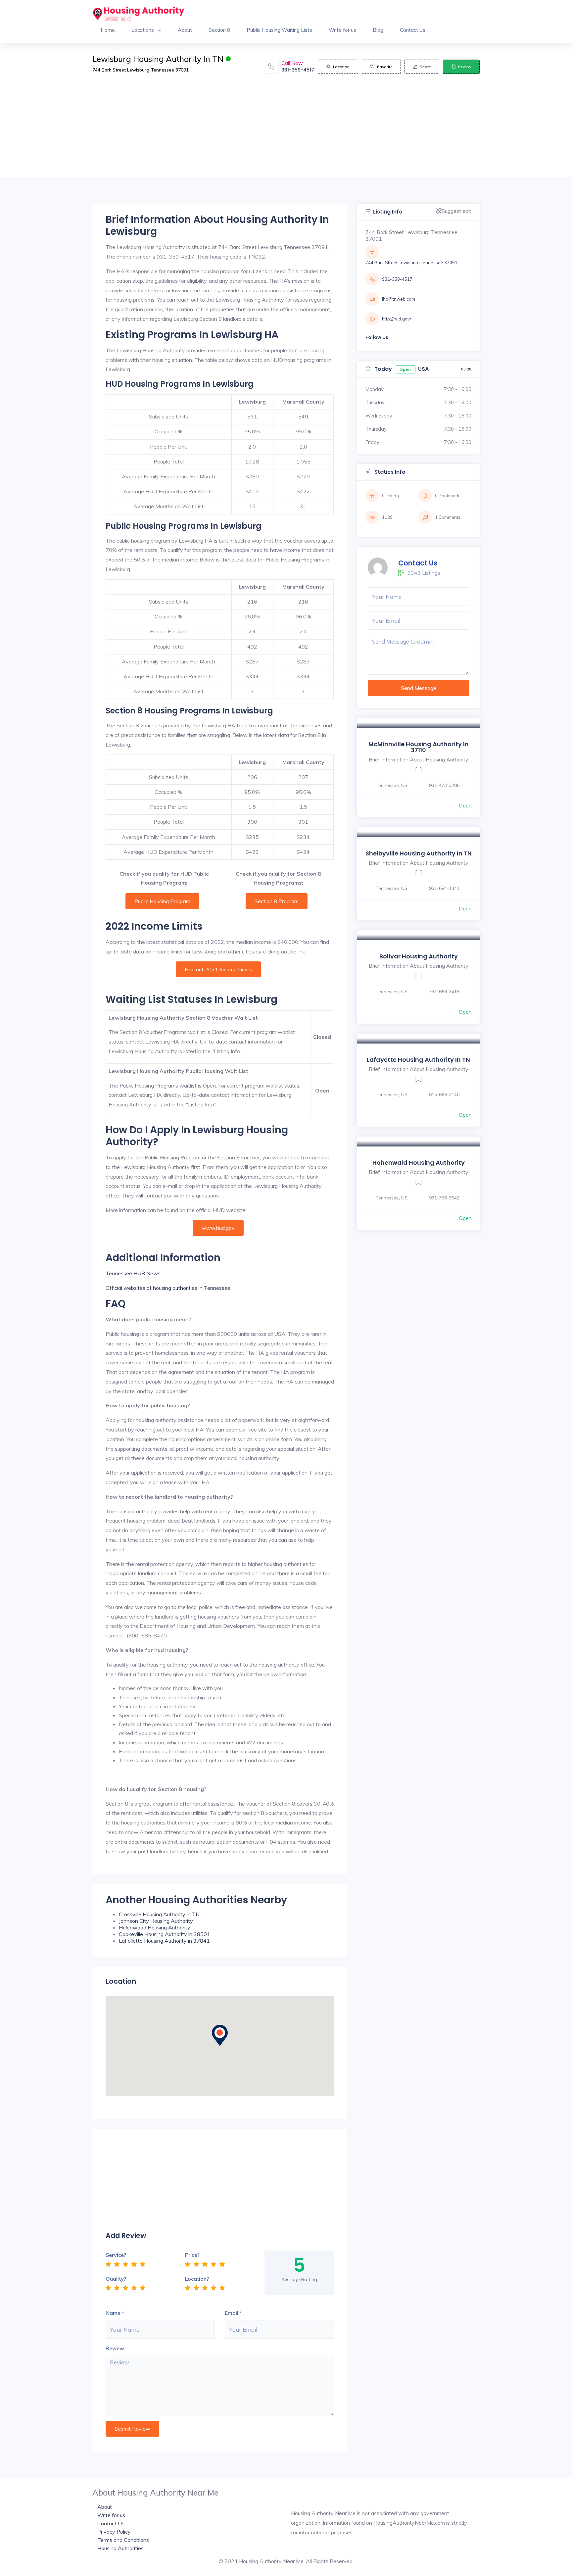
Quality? (116, 2279)
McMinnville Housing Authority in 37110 (419, 747)
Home (108, 30)
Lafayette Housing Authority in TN (418, 1060)
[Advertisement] (286, 131)
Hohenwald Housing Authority (419, 1163)
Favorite (385, 67)
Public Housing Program (162, 901)
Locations (143, 30)
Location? (197, 2279)
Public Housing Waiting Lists (279, 30)
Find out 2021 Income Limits (218, 969)
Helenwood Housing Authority (155, 1927)
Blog (378, 30)
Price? (192, 2255)
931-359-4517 (298, 70)
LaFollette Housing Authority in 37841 (164, 1941)
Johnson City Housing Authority (156, 1921)
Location (341, 67)
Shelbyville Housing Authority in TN (419, 853)
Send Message (419, 688)
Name (113, 2313)
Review (465, 67)
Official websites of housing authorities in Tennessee (168, 1288)
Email (232, 2313)
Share (425, 67)
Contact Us (413, 30)
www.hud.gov (218, 1228)
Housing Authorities (120, 2548)
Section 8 (219, 30)
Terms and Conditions (123, 2540)
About (185, 30)
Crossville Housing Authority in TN (159, 1914)
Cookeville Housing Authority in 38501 (165, 1934)
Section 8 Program (277, 901)
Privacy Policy (114, 2532)
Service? (116, 2255)
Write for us (342, 30)
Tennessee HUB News (133, 1273)
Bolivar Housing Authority (419, 956)
